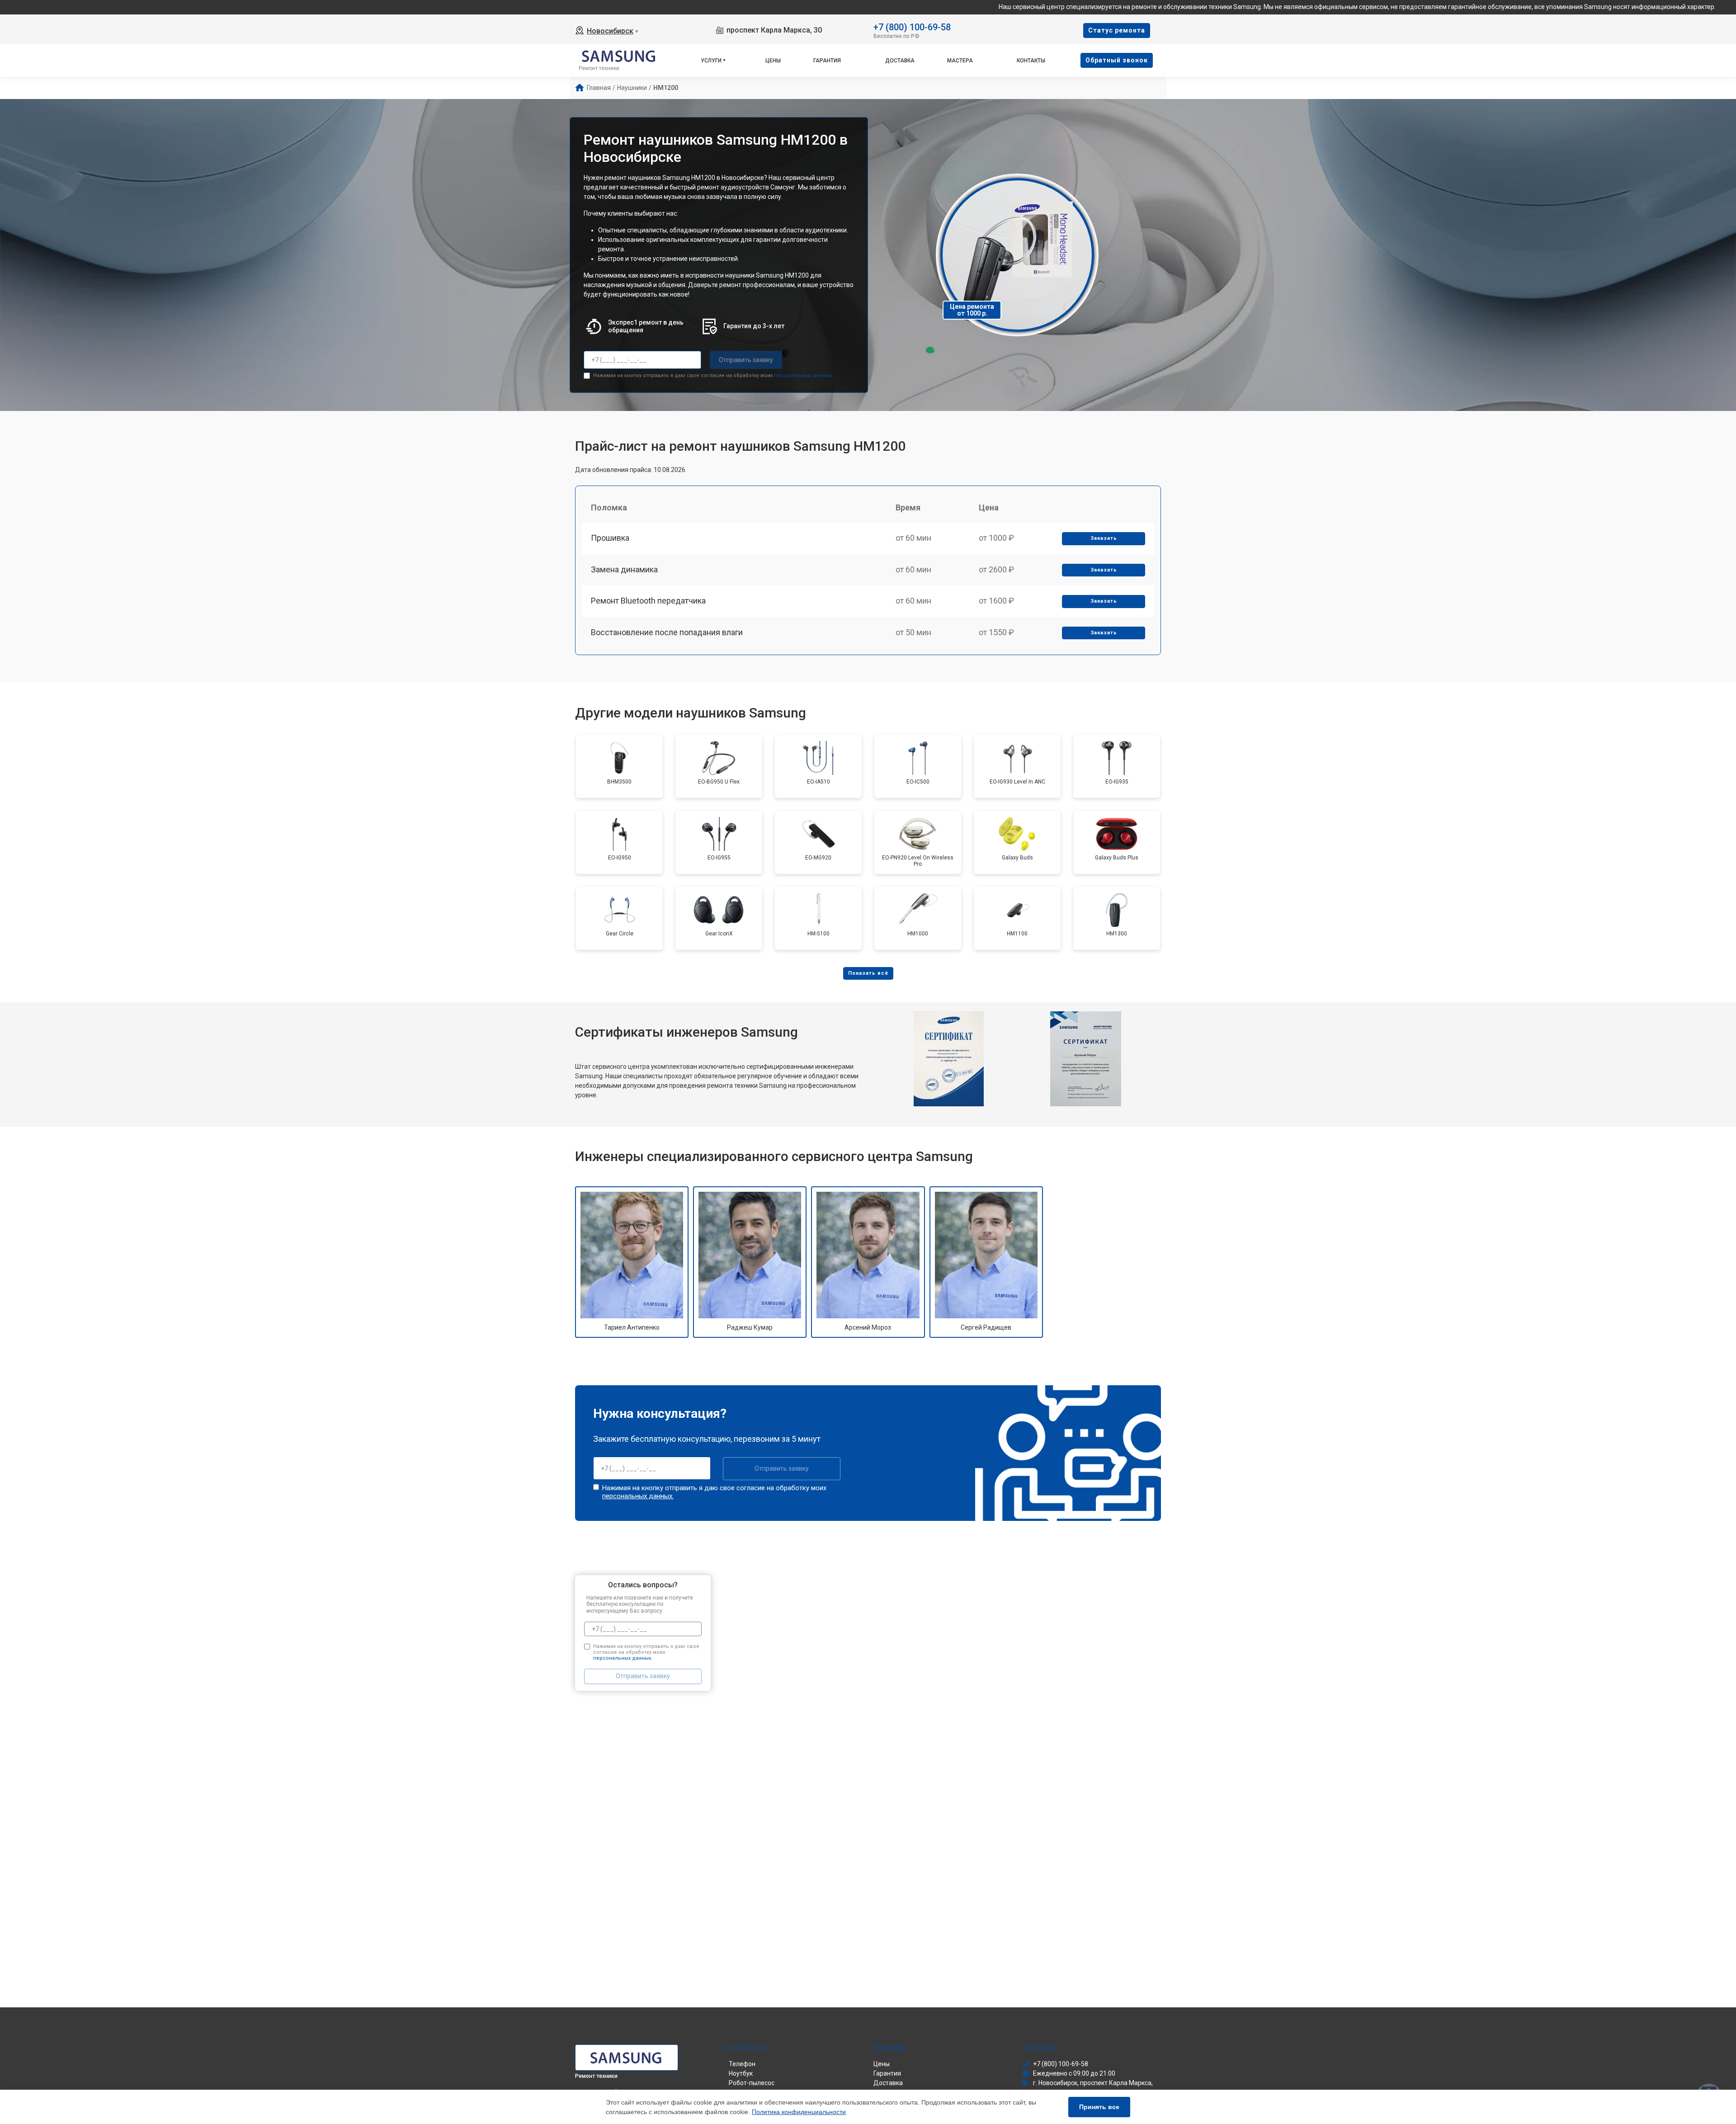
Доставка (900, 61)
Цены (773, 61)
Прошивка (610, 538)
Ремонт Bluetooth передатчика (648, 601)
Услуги (711, 61)
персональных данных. (804, 375)
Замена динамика (624, 569)
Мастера (960, 61)
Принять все (1099, 2107)
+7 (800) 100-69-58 (912, 26)
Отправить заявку (746, 360)
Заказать (1104, 538)
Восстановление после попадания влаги (667, 632)
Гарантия (827, 61)
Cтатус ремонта (1117, 30)
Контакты (1031, 61)
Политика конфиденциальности (799, 2112)
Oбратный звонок (1117, 60)
